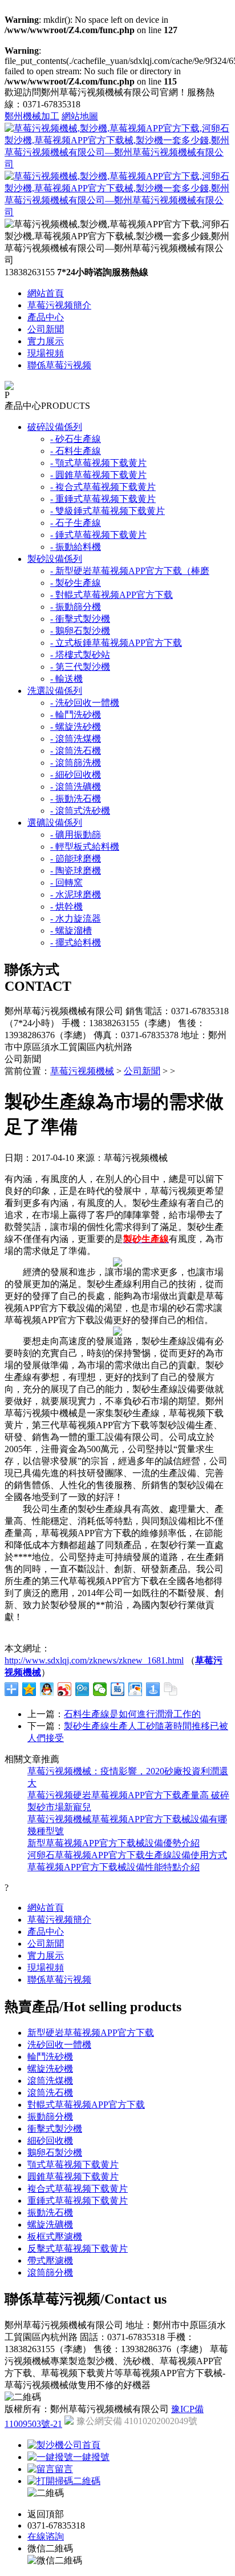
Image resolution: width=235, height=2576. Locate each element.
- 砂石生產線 (76, 439)
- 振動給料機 (76, 547)
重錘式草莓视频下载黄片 (78, 2201)
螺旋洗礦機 (50, 2225)
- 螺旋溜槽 (71, 931)
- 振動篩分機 (76, 607)
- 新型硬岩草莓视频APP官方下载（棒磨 (130, 571)
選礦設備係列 (55, 823)
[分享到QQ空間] (29, 1689)
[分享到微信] (100, 1689)
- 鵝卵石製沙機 (80, 631)
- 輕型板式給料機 (85, 847)
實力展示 (46, 341)
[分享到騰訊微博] (82, 1689)
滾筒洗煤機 (50, 2081)
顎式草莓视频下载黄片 (73, 2165)
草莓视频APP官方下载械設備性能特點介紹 (114, 1867)
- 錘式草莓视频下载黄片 (98, 535)
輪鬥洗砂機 (50, 2057)
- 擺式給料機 (76, 943)
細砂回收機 (50, 2141)
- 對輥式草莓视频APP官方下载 (112, 595)
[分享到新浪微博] (65, 1689)
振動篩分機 (50, 2117)
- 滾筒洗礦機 (76, 787)
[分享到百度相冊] (135, 1689)
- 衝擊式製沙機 (80, 619)
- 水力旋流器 (76, 919)
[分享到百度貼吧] (118, 1689)
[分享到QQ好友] (47, 1689)
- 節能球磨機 (76, 859)
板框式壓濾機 (55, 2237)
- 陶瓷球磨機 (76, 871)
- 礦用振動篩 (76, 835)
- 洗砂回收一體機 (85, 703)
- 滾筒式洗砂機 (80, 811)
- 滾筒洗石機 (76, 751)
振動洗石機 (50, 2213)
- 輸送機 (66, 679)
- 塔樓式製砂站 (80, 655)
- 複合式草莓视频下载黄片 (103, 487)
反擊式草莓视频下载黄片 (78, 2249)
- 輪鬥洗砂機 (76, 715)
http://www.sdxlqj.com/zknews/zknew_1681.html (94, 1660)
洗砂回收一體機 (59, 2045)
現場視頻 (46, 353)
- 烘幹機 (66, 907)
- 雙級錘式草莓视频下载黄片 (108, 511)
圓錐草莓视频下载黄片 (73, 2177)
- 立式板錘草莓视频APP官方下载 (116, 643)
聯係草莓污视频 (59, 365)
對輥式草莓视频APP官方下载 (86, 2105)
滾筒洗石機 (50, 2093)
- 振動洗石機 (76, 799)
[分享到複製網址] (171, 1689)
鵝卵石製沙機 (55, 2153)
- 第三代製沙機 (80, 667)
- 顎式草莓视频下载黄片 (98, 463)
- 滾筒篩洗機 (76, 763)
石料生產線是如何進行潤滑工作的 (132, 1714)
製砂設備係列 (55, 559)
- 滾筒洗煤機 (76, 739)
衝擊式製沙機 (55, 2129)
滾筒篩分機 (50, 2272)
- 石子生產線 (76, 523)
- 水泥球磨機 (76, 895)
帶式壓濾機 (50, 2260)
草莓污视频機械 (82, 1071)
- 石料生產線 (76, 451)
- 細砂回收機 (76, 775)
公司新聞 (46, 329)
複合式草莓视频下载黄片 (78, 2189)
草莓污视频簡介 (59, 305)
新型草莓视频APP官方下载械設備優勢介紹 (114, 1843)
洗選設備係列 (55, 691)
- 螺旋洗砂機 (76, 727)
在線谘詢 (46, 2536)
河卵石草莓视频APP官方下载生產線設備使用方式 (127, 1855)
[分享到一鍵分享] (153, 1689)
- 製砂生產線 (76, 583)
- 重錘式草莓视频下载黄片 (103, 499)
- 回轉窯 (66, 883)
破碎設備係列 (55, 427)
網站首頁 (46, 293)
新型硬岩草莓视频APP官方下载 (91, 2033)
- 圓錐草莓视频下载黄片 (98, 475)
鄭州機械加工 (32, 116)
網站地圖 (80, 116)
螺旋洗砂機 (50, 2069)
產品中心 (46, 317)
